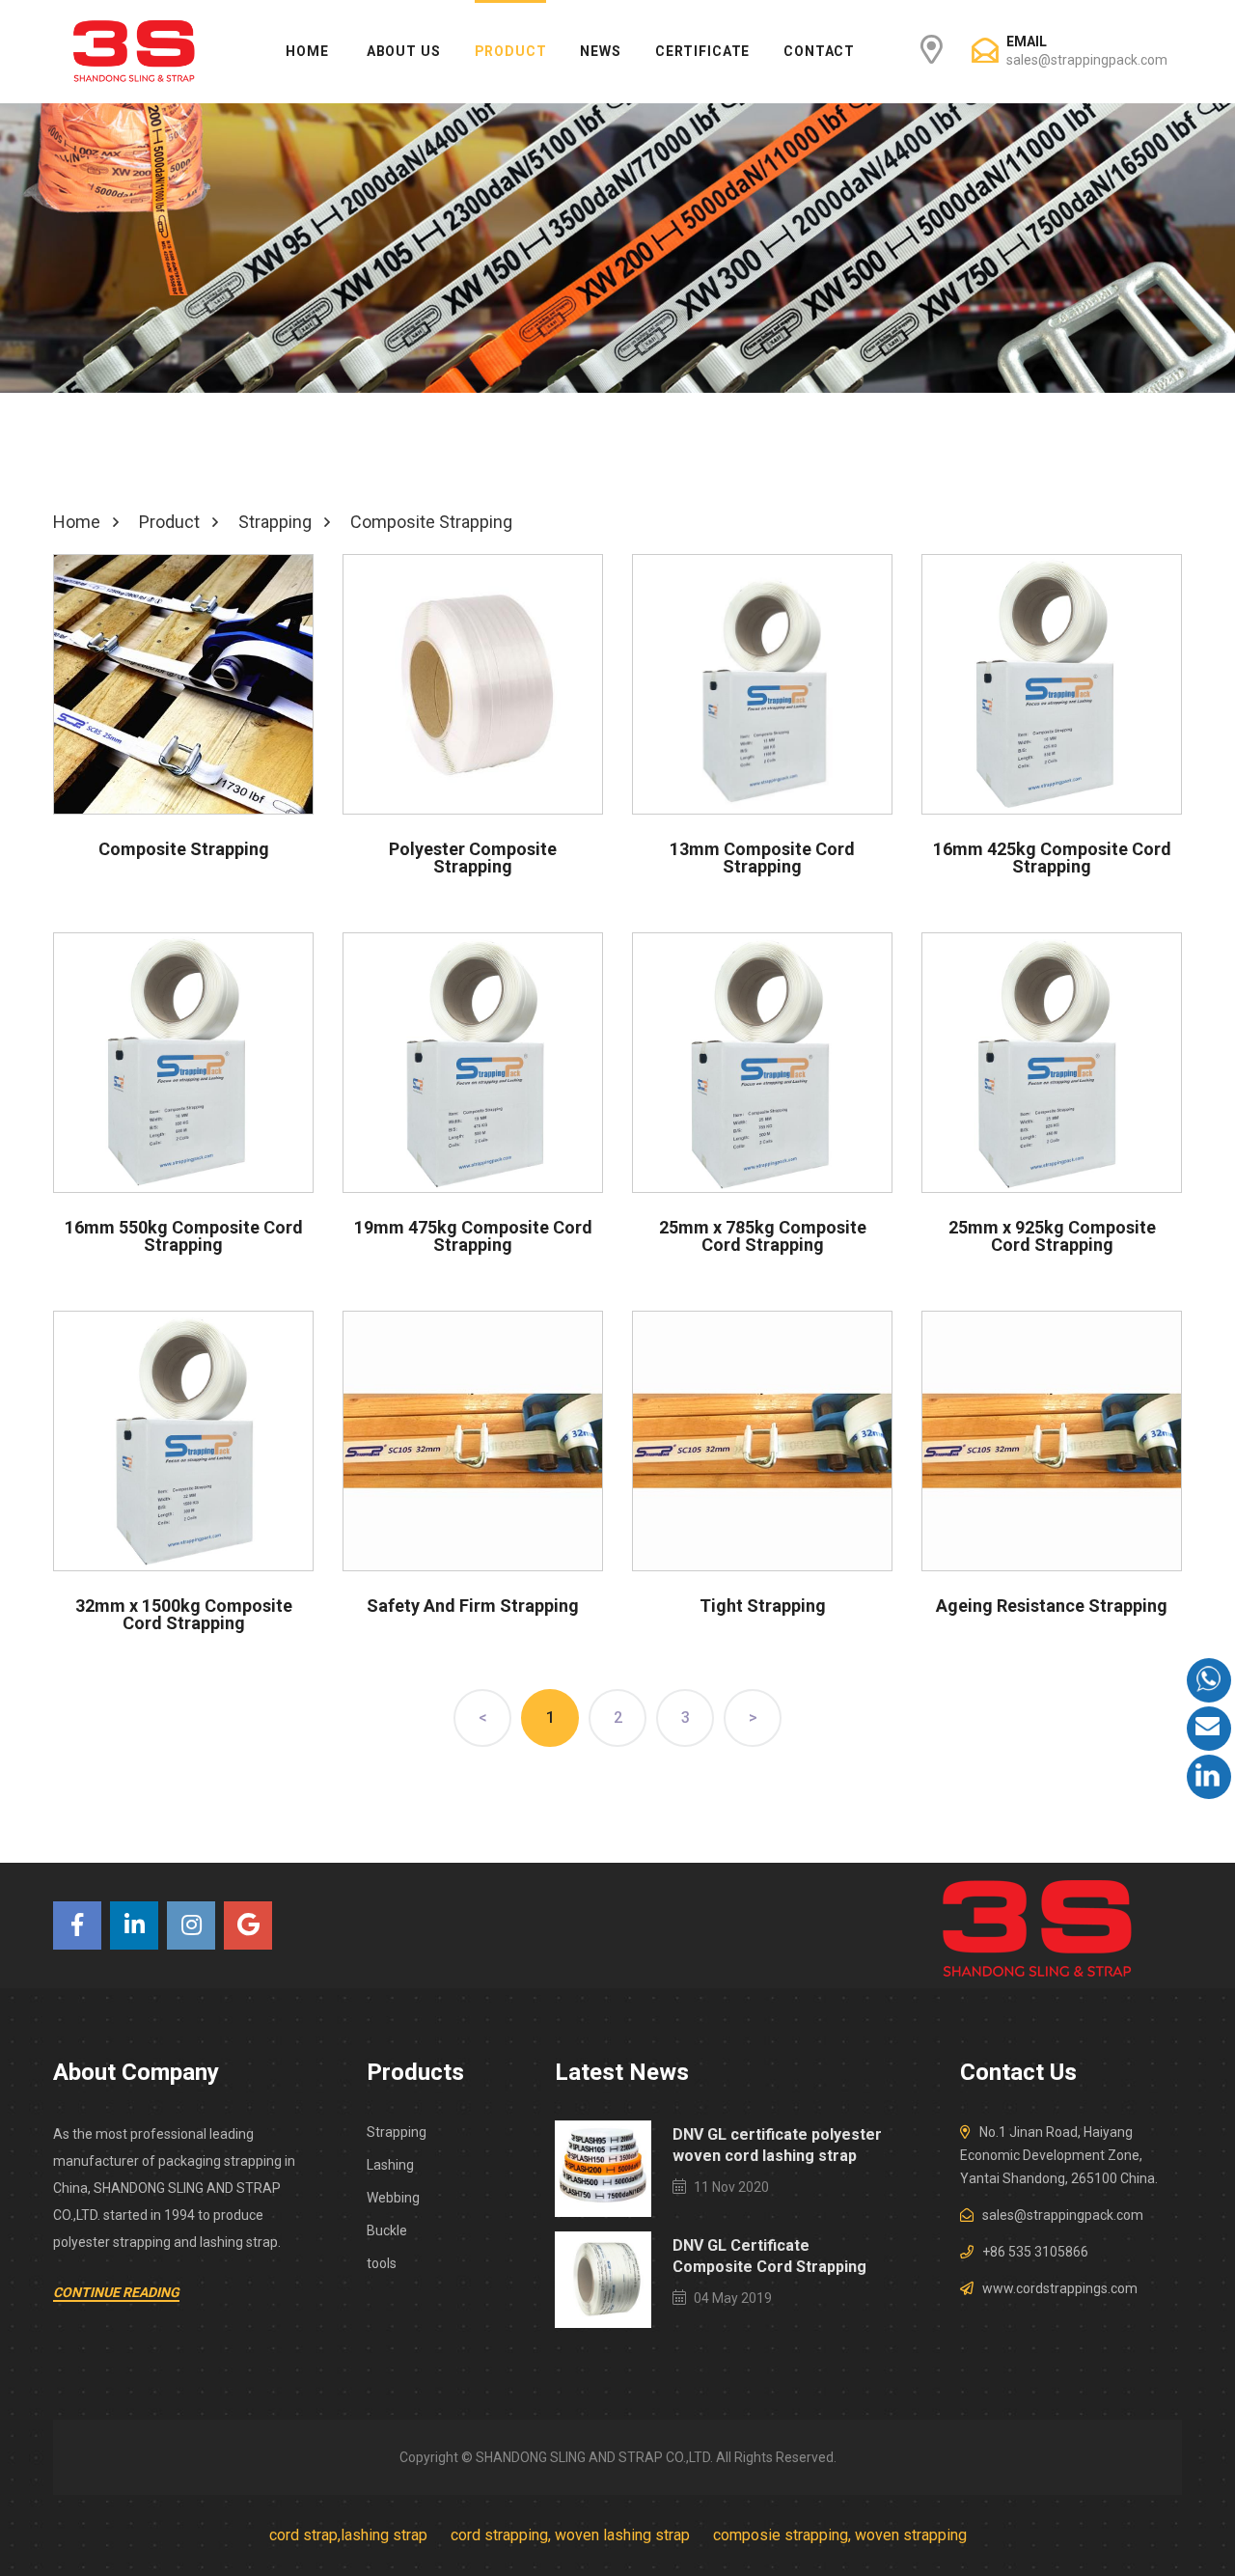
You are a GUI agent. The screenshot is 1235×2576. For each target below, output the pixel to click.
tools (382, 2263)
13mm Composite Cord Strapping (762, 858)
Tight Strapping (763, 1606)
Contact (819, 51)
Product (511, 51)
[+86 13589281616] (1209, 1680)
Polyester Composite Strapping (473, 858)
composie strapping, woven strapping (840, 2535)
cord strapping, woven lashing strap (570, 2535)
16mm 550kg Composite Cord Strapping (184, 1236)
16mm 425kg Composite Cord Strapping (1052, 858)
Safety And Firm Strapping (473, 1606)
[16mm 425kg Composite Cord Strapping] (1052, 684)
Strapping (397, 2132)
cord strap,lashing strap (348, 2535)
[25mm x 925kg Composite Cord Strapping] (1052, 1063)
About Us (404, 51)
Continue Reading (116, 2292)
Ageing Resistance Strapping (1052, 1606)
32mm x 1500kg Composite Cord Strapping (184, 1614)
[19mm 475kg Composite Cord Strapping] (473, 1063)
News (600, 51)
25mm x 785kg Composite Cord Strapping (763, 1236)
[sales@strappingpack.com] (1209, 1729)
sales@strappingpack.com (1087, 60)
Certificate (702, 51)
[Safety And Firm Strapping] (473, 1441)
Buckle (387, 2230)
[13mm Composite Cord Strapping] (762, 684)
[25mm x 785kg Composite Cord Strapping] (762, 1063)
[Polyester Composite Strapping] (473, 684)
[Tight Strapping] (762, 1441)
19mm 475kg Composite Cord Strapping (473, 1236)
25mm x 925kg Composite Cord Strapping (1052, 1236)
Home (307, 51)
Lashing (390, 2165)
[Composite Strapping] (183, 684)
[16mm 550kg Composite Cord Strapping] (183, 1063)
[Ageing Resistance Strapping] (1052, 1441)
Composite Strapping (184, 849)
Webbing (393, 2198)
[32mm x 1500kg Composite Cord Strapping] (183, 1441)
